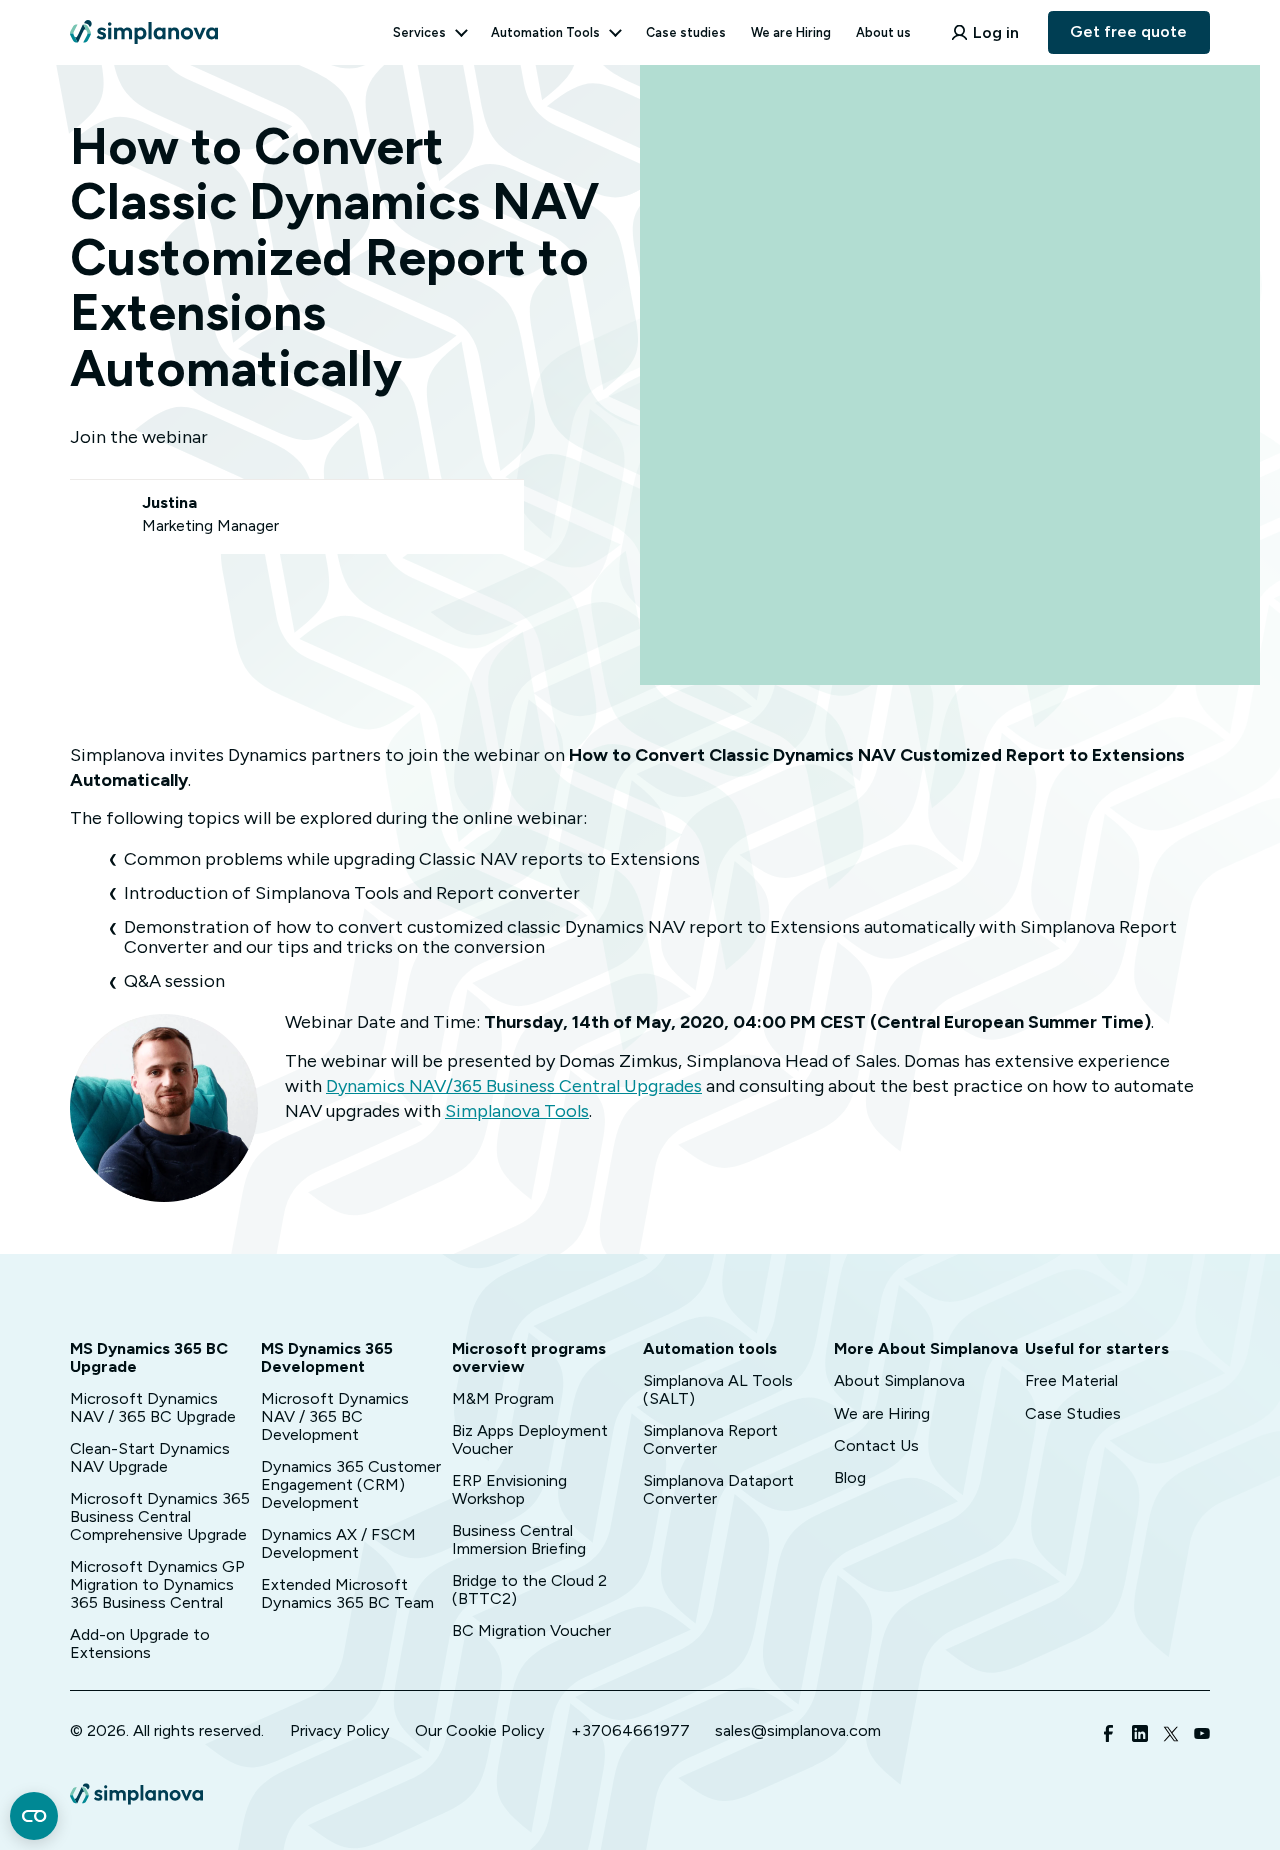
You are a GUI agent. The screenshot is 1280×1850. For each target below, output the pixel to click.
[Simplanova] (144, 23)
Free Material (1071, 1380)
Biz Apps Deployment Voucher (530, 1439)
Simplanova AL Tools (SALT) (718, 1389)
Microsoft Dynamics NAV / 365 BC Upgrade (153, 1407)
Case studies (686, 32)
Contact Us (876, 1445)
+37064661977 (630, 1730)
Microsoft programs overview (529, 1357)
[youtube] (1202, 1736)
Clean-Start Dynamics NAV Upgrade (150, 1457)
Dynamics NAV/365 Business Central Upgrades (514, 1086)
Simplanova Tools (517, 1111)
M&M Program (503, 1398)
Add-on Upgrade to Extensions (140, 1643)
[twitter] (1171, 1736)
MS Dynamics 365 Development (327, 1357)
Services (419, 32)
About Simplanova (899, 1380)
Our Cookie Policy (480, 1730)
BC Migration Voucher (531, 1630)
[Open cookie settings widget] (34, 1816)
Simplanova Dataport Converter (718, 1489)
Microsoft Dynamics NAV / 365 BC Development (335, 1416)
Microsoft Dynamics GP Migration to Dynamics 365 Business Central (157, 1584)
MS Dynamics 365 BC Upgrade (149, 1357)
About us (883, 32)
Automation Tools (545, 32)
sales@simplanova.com (798, 1730)
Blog (850, 1477)
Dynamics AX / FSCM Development (338, 1543)
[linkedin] (1140, 1736)
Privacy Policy (340, 1730)
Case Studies (1073, 1413)
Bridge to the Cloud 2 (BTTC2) (529, 1589)
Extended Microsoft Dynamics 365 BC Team (347, 1593)
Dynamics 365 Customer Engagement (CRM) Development (351, 1484)
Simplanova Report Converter (710, 1439)
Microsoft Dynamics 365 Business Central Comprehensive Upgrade (160, 1516)
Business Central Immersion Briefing (519, 1539)
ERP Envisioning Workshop (509, 1489)
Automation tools (710, 1348)
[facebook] (1109, 1736)
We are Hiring (791, 32)
